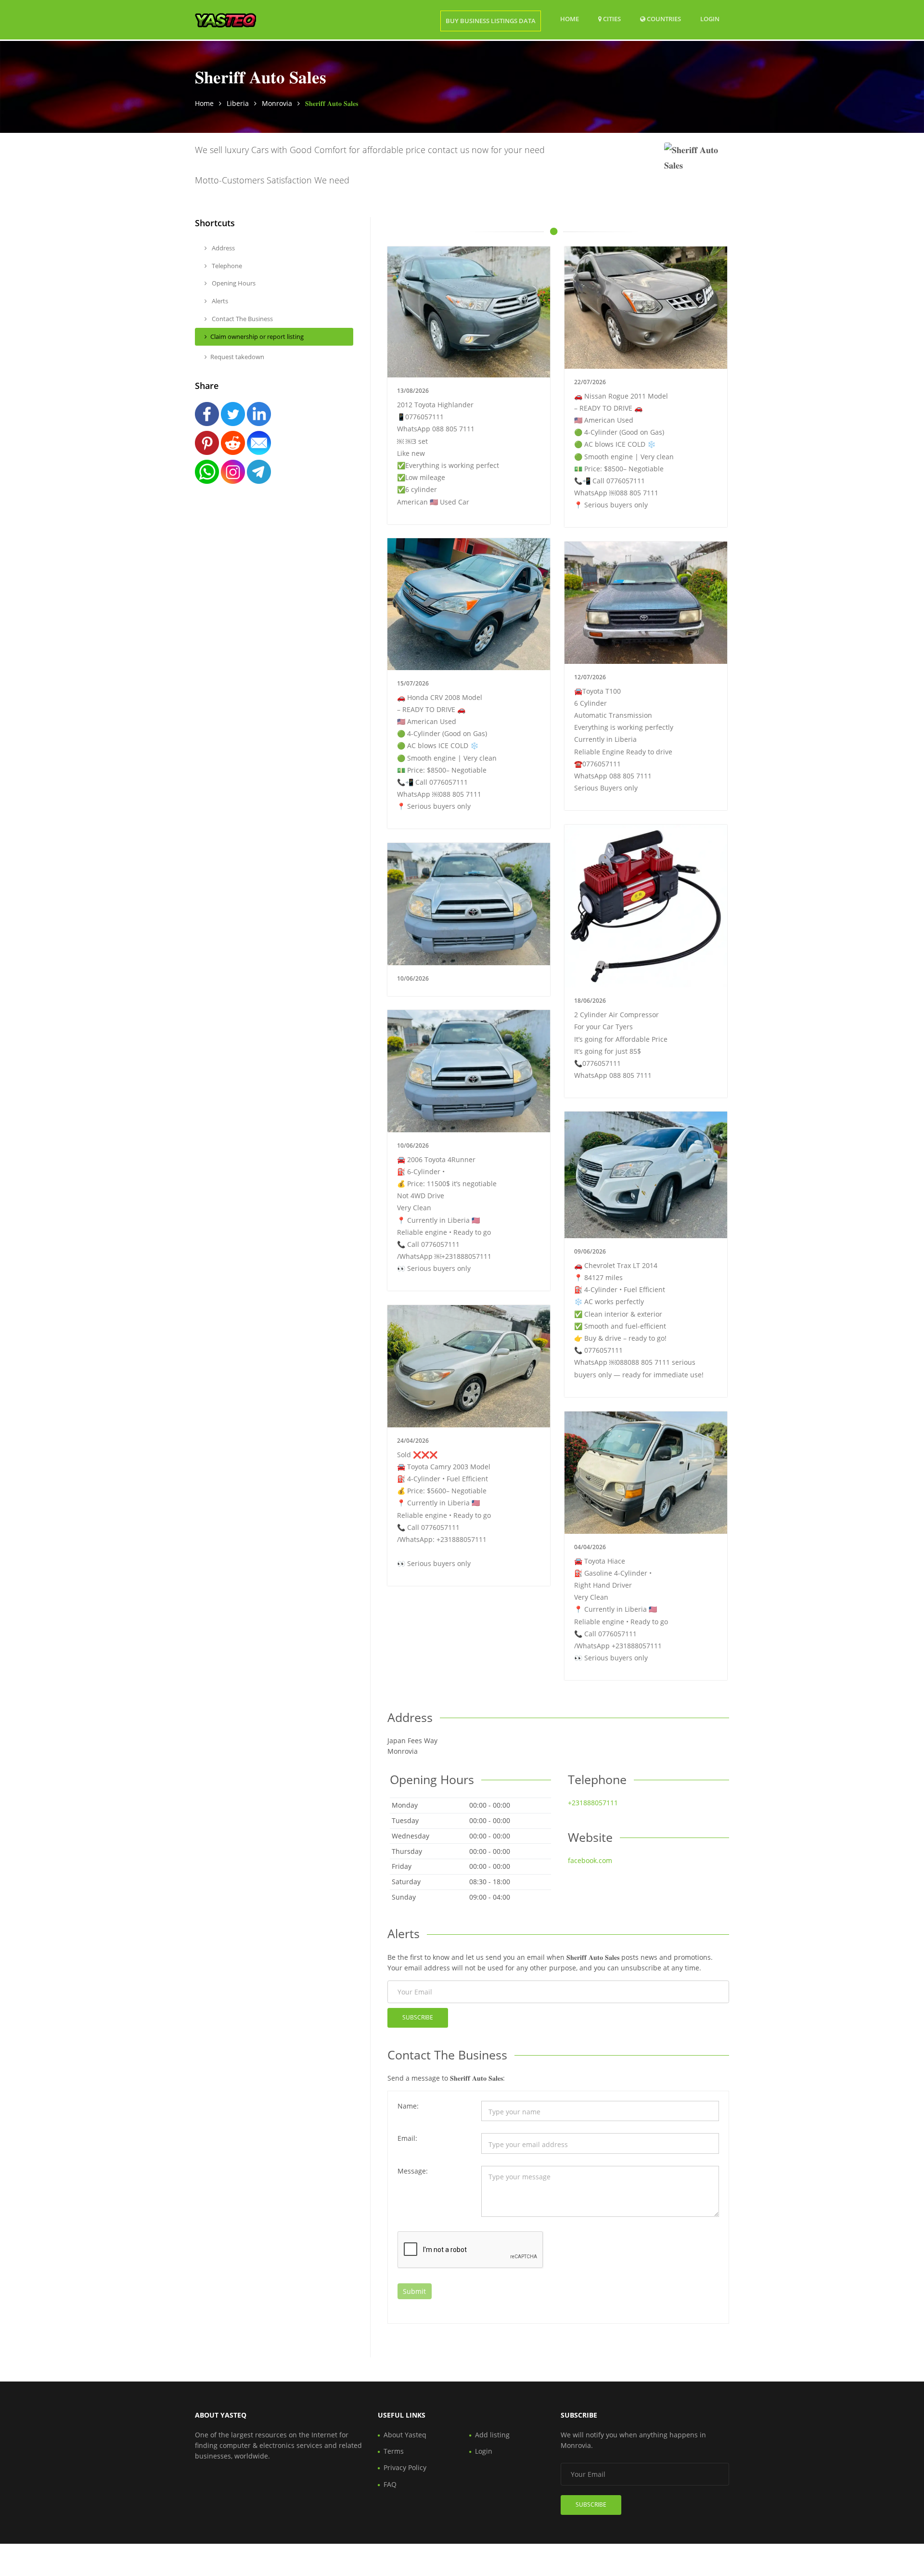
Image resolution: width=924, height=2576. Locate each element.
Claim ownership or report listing (257, 337)
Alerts (219, 301)
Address (223, 248)
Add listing (492, 2435)
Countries (663, 19)
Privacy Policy (405, 2467)
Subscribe (418, 2017)
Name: (408, 2106)
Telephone (226, 266)
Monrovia (277, 103)
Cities (611, 19)
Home (570, 19)
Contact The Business (242, 319)
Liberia (238, 103)
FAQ (390, 2484)
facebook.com (590, 1860)
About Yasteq (405, 2435)
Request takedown (237, 357)
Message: (413, 2171)
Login (710, 19)
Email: (407, 2138)
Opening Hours (233, 283)
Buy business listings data (491, 21)
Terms (394, 2451)
